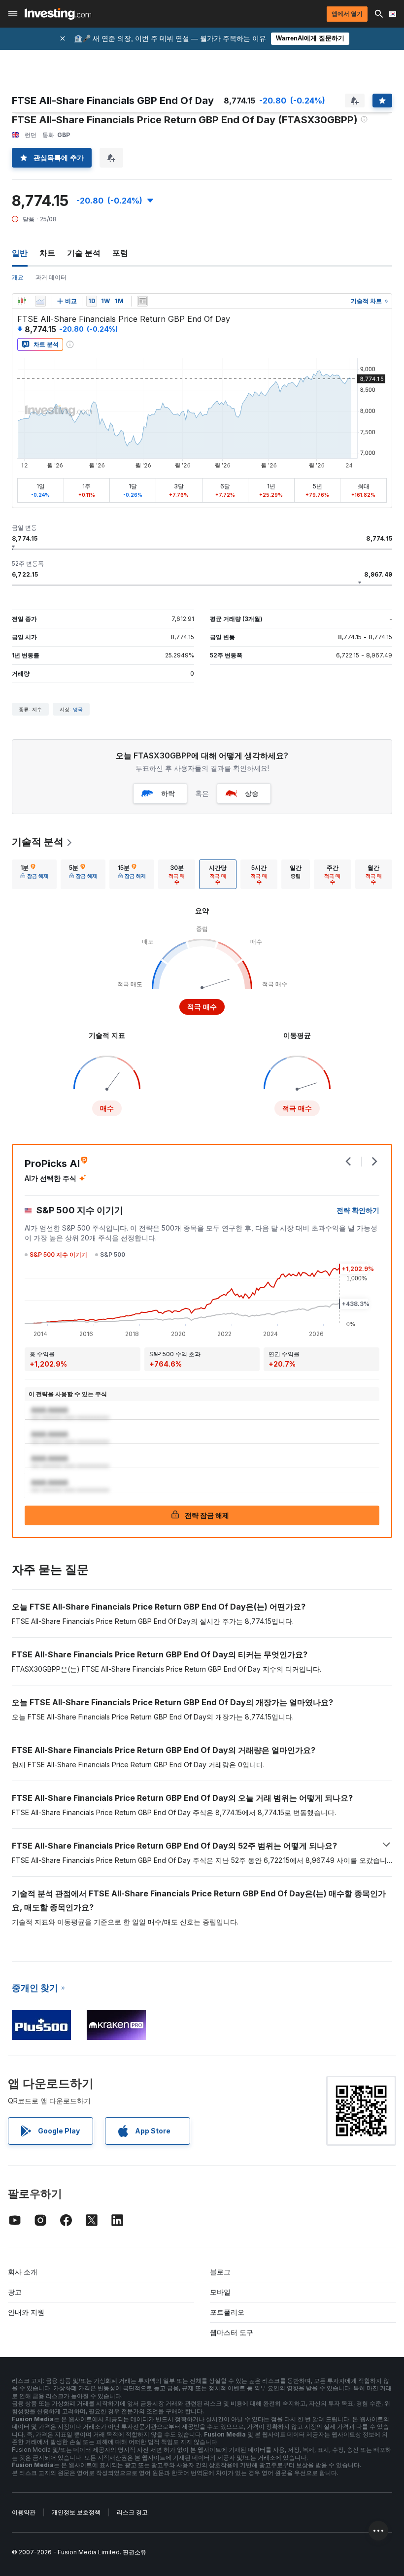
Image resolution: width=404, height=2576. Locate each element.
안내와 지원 (26, 2312)
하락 (168, 793)
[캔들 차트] (22, 301)
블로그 (220, 2272)
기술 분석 (84, 253)
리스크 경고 (132, 2512)
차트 (47, 253)
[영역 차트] (40, 301)
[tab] (34, 874)
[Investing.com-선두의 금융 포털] (58, 14)
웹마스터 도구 (232, 2332)
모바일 (220, 2292)
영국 (78, 709)
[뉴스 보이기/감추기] (142, 301)
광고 (15, 2292)
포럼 (120, 253)
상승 (252, 793)
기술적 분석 (38, 842)
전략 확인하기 (358, 1210)
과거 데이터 (51, 277)
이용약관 (24, 2512)
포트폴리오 (227, 2312)
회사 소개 (23, 2272)
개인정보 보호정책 (76, 2512)
